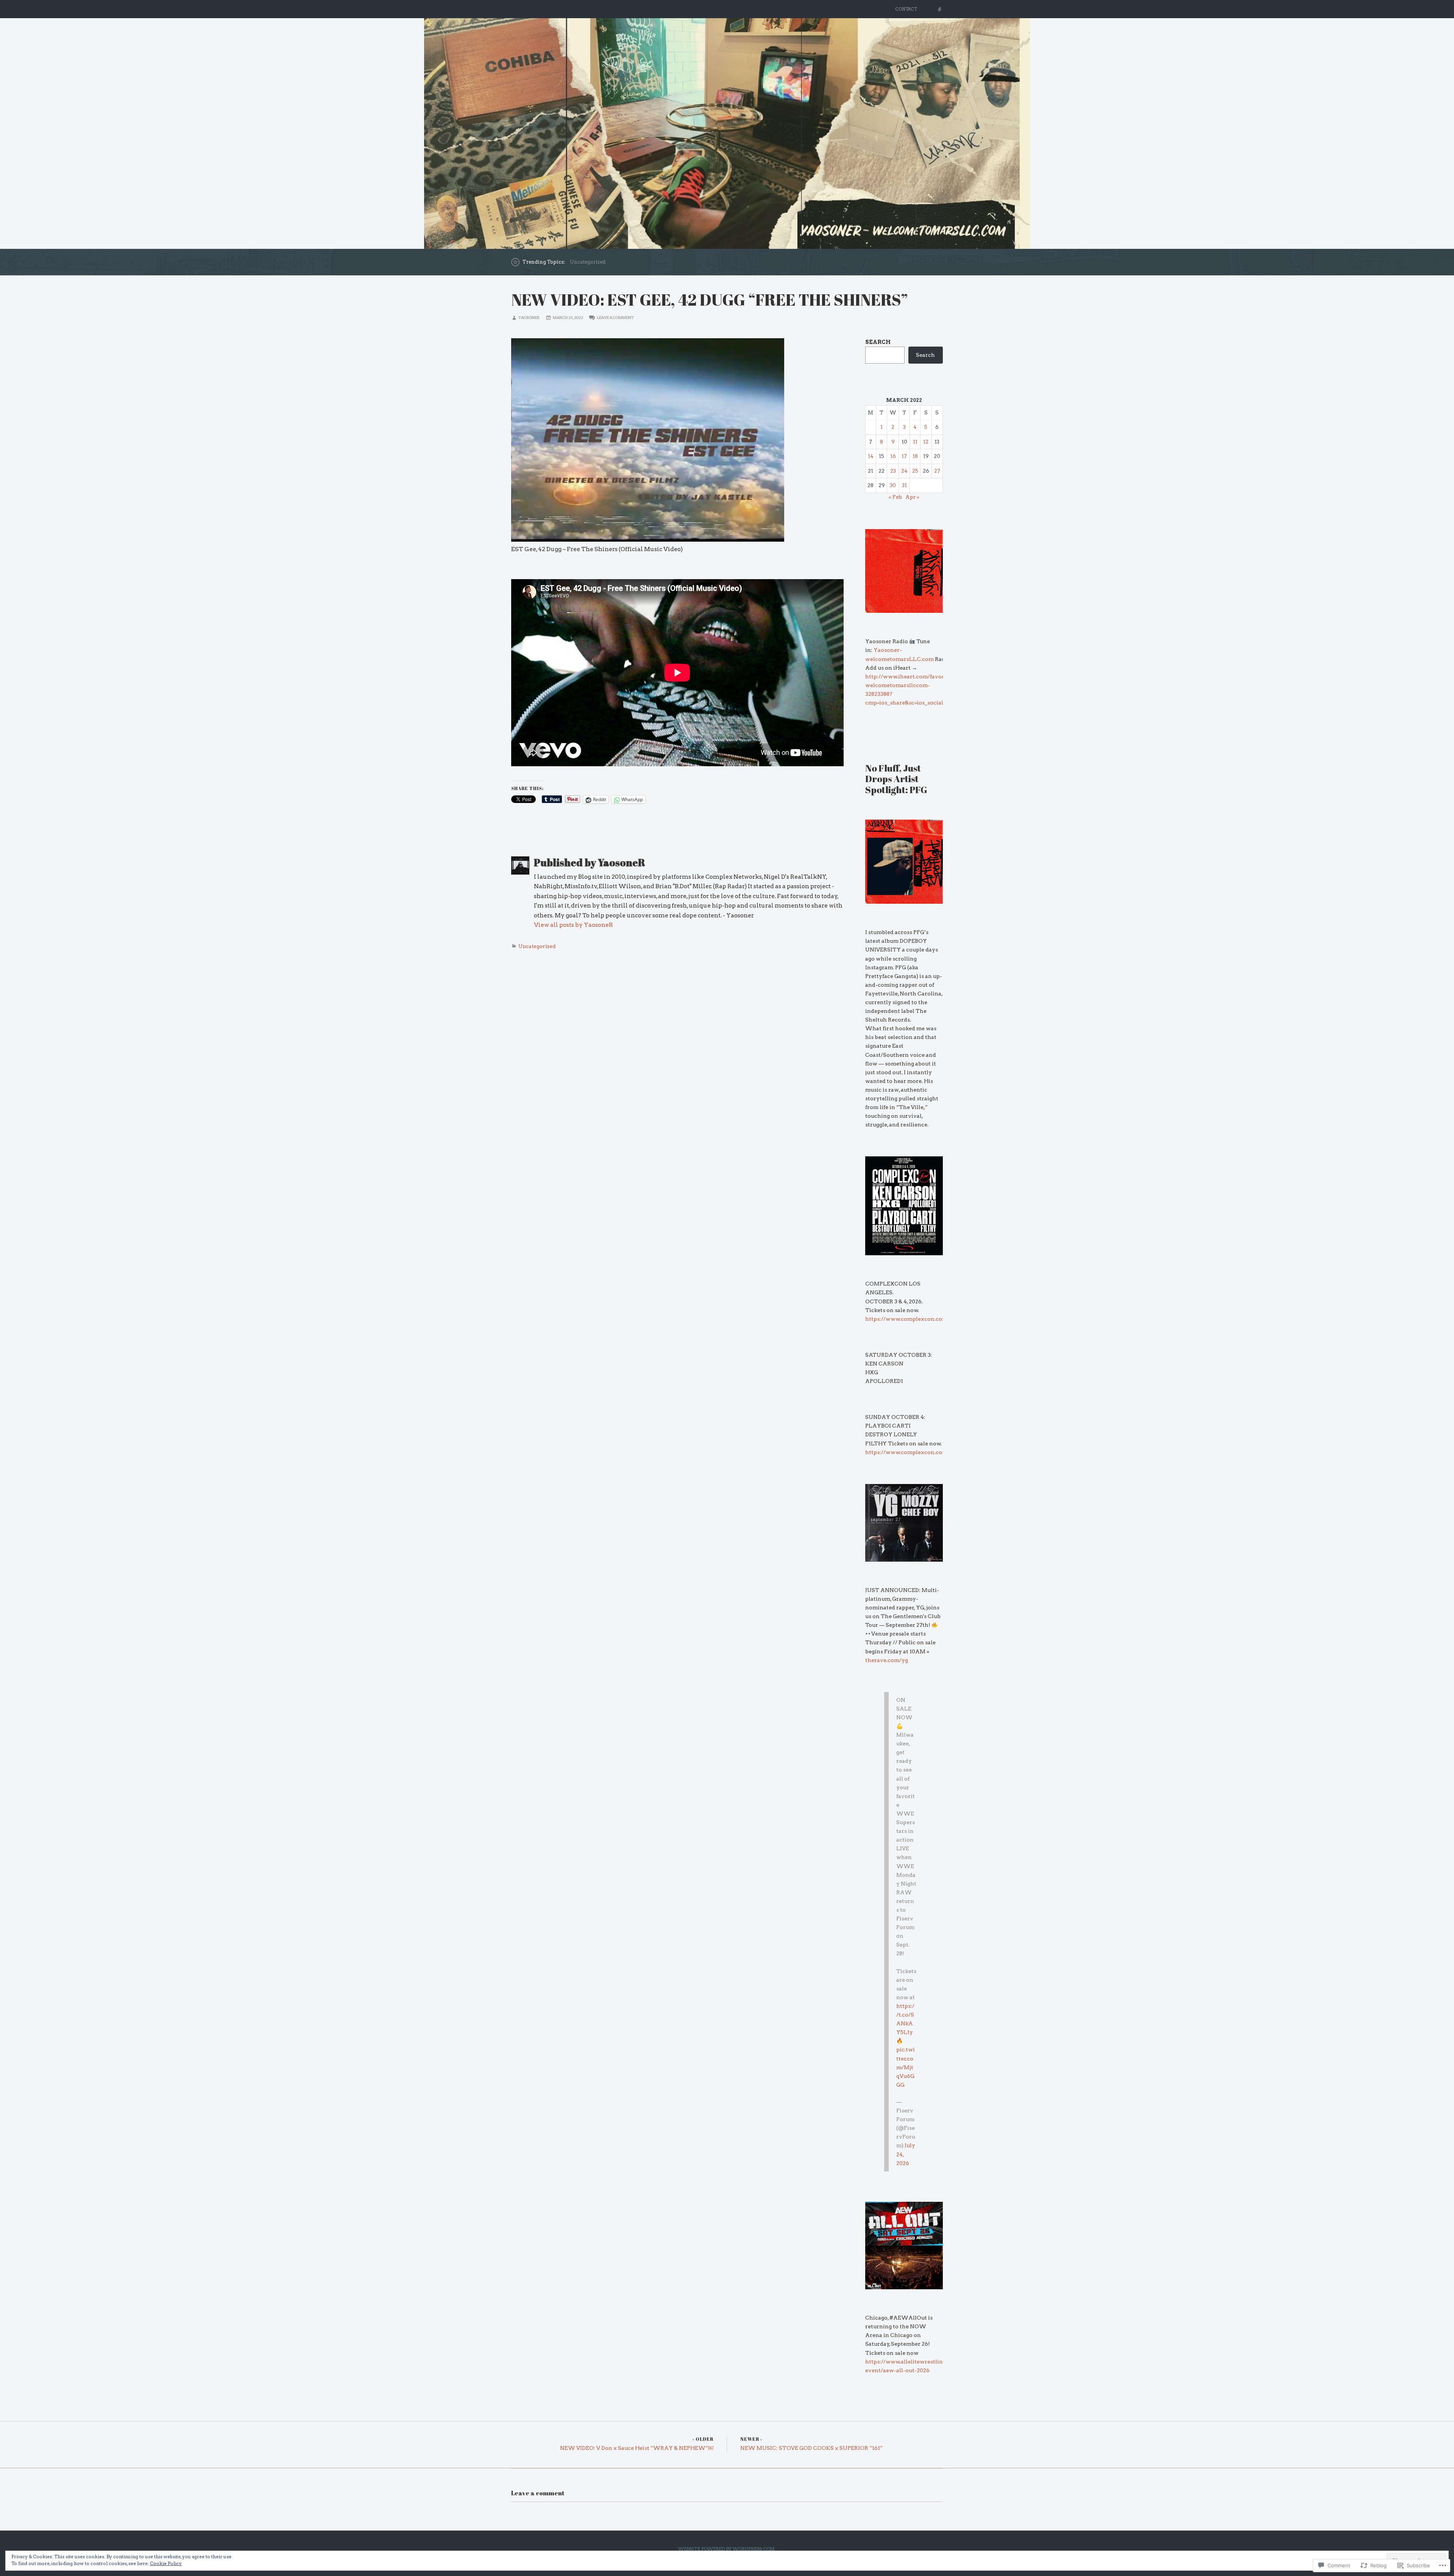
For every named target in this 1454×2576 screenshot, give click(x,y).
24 (904, 471)
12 (926, 442)
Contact (906, 9)
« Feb (895, 497)
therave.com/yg (887, 1660)
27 (937, 471)
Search (878, 342)
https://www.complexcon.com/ (907, 1319)
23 (893, 471)
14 (871, 456)
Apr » (912, 497)
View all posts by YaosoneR (573, 925)
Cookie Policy (166, 2563)
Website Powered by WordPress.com (726, 2549)
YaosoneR (529, 318)
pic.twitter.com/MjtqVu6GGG (906, 2067)
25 (915, 471)
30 (893, 485)
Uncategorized (588, 262)
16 (893, 456)
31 (904, 485)
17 (904, 456)
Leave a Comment (615, 318)
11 (915, 442)
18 (915, 456)
